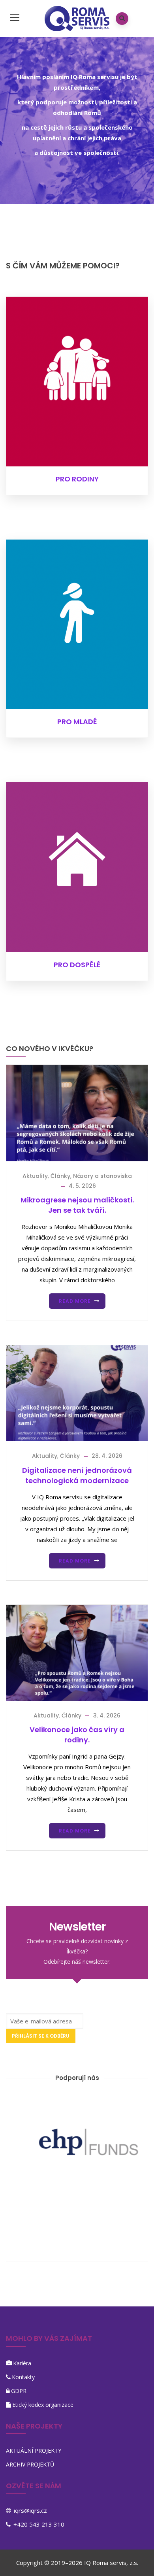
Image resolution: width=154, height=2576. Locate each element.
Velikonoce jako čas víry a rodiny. (77, 1735)
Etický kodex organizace (43, 2405)
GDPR (19, 2391)
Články (60, 1176)
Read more (75, 1301)
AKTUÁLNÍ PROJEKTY (34, 2451)
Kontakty (23, 2377)
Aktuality (35, 1176)
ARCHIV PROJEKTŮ (30, 2464)
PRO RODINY (77, 479)
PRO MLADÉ (77, 722)
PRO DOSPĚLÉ (77, 965)
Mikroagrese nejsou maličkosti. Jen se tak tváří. (77, 1205)
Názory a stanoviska (102, 1176)
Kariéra (22, 2363)
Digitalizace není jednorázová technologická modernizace (77, 1475)
